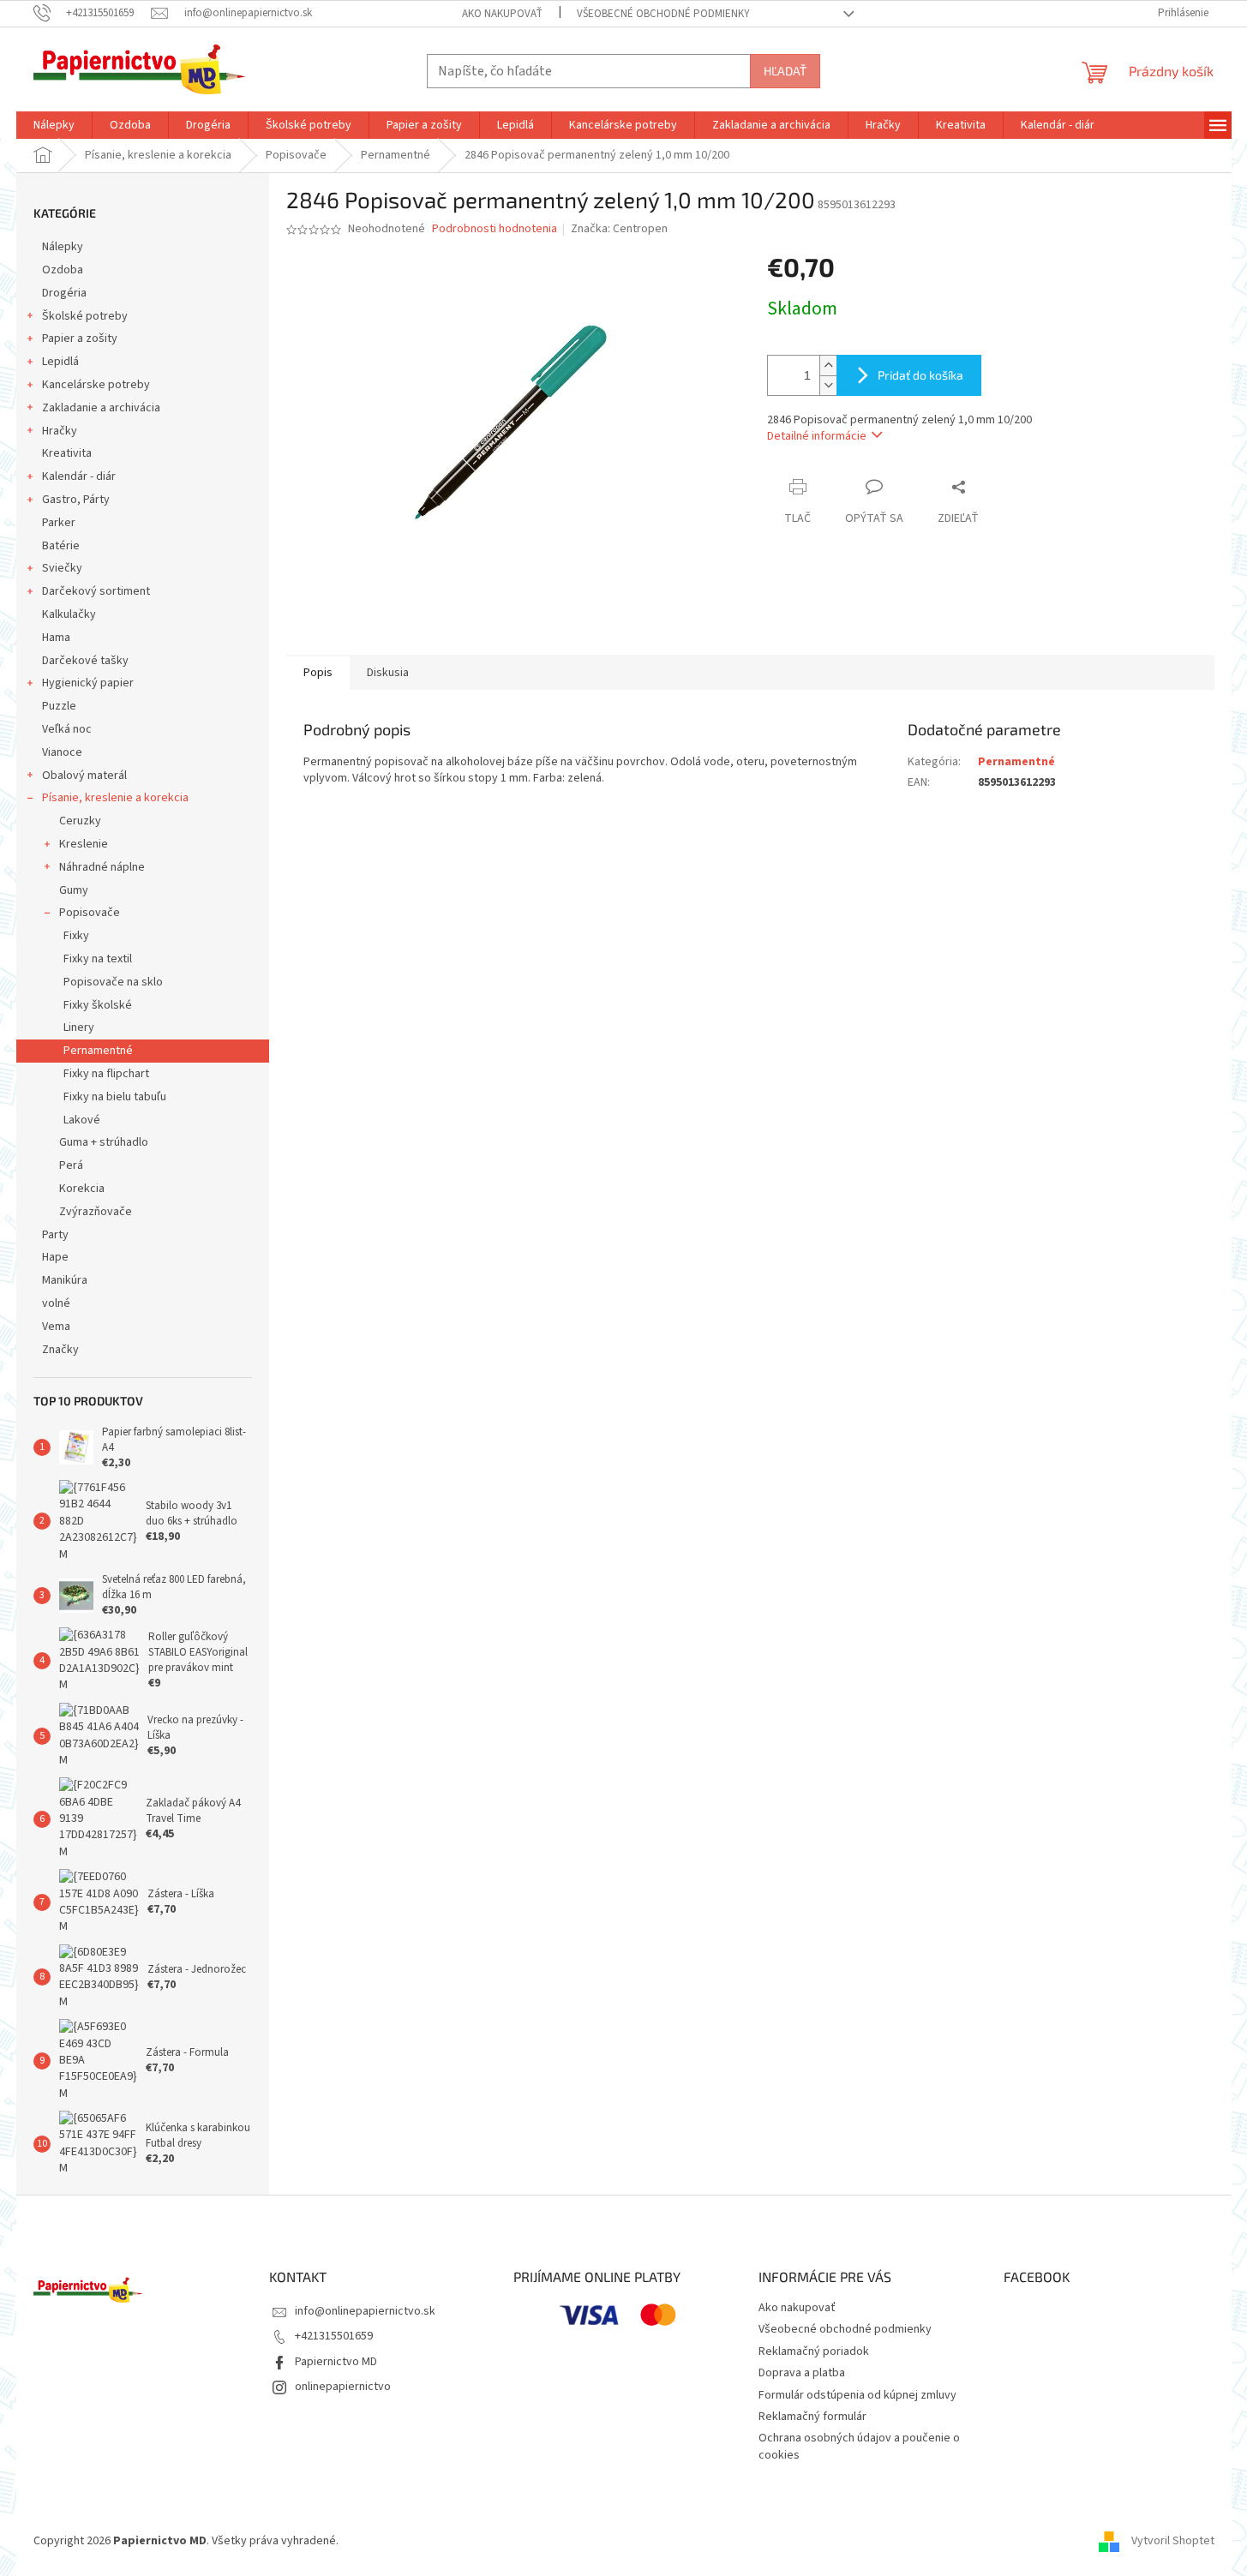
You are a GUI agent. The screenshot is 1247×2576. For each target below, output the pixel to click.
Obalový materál (84, 776)
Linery (79, 1027)
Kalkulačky (69, 614)
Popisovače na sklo (113, 982)
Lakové (82, 1120)
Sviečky (62, 568)
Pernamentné (98, 1051)
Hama (56, 638)
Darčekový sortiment (96, 591)
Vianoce (62, 752)
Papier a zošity (80, 338)
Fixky (76, 936)
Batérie (61, 546)
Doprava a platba (802, 2373)
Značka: (619, 229)
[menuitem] (54, 125)
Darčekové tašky (85, 661)
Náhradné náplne (102, 867)
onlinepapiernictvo (343, 2387)
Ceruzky (80, 821)
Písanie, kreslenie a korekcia (115, 798)
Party (55, 1235)
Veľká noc (67, 729)
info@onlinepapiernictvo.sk (365, 2311)
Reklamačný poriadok (814, 2351)
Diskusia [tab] (388, 673)
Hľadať (785, 71)
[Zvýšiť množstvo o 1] (828, 365)
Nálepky (63, 247)
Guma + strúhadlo (104, 1142)
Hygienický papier (88, 683)
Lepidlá (60, 362)
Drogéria (64, 293)
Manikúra (65, 1280)
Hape (55, 1257)
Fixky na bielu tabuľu (115, 1097)
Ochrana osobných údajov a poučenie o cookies (859, 2446)
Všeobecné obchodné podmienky (663, 14)
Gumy (74, 890)
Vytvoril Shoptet (1173, 2541)
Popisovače (90, 913)
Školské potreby (85, 316)
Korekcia (82, 1189)
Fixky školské (98, 1005)
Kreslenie (84, 844)
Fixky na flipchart (106, 1074)
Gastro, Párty (76, 500)
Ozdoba (63, 270)
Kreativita (67, 453)
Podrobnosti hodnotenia (495, 229)
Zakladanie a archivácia (101, 408)
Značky (60, 1350)
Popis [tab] (318, 673)
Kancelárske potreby (96, 385)
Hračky (60, 431)
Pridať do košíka (920, 375)
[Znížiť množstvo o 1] (828, 385)
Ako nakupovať (502, 14)
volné (56, 1303)
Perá (71, 1165)
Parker (59, 523)
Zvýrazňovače (96, 1212)
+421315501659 (334, 2336)
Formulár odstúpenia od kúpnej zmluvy (857, 2395)
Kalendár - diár (79, 476)
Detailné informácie (817, 436)
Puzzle (59, 706)
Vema (56, 1327)
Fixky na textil (98, 959)
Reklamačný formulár (812, 2417)
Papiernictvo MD (336, 2362)
